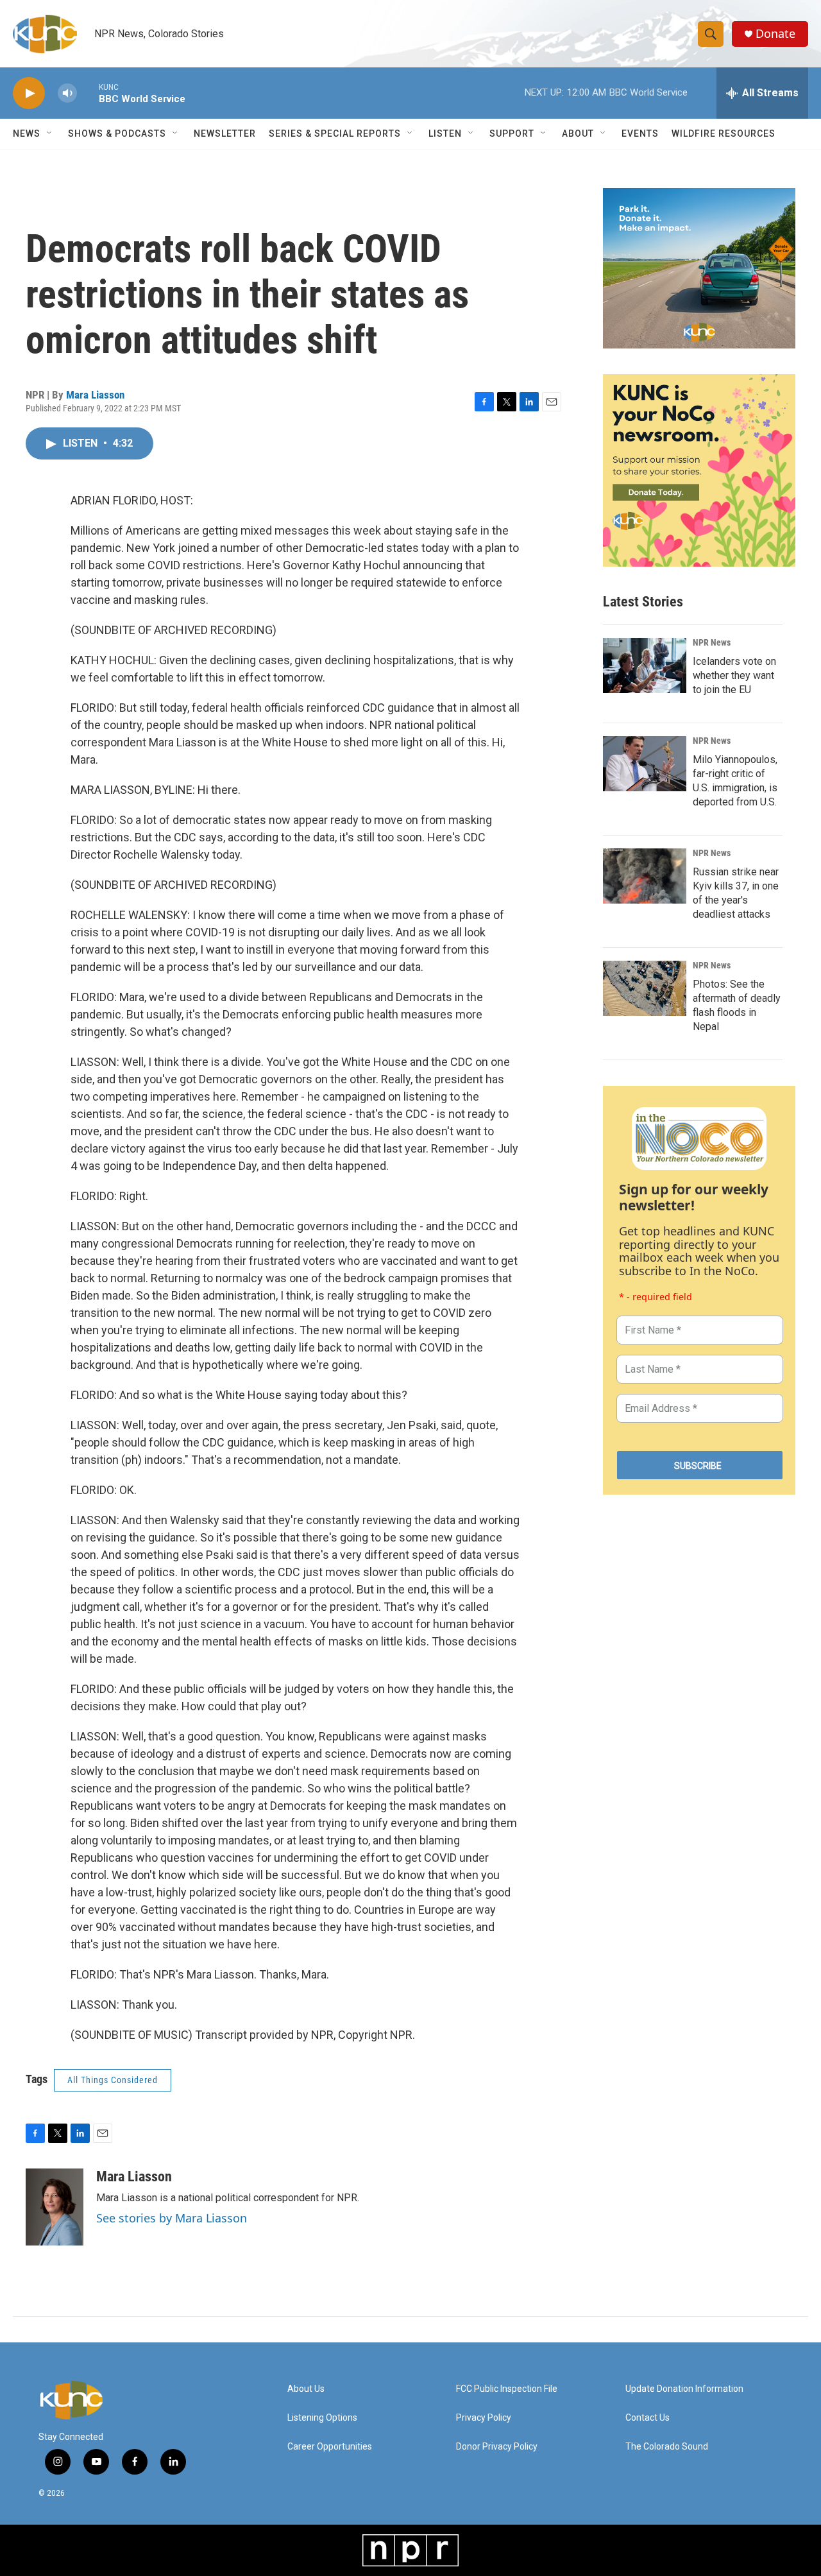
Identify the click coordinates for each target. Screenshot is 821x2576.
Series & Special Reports (335, 133)
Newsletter (225, 133)
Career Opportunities (330, 2447)
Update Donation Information (684, 2389)
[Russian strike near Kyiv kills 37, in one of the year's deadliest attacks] (645, 876)
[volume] (67, 93)
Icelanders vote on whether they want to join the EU (734, 675)
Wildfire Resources (724, 133)
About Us (306, 2389)
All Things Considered (113, 2080)
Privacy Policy (484, 2418)
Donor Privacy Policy (497, 2447)
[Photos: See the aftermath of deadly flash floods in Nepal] (645, 988)
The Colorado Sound (667, 2447)
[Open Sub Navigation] (50, 133)
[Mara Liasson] (55, 2207)
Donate (775, 34)
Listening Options (322, 2418)
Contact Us (647, 2418)
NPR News (712, 642)
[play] (29, 93)
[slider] (88, 93)
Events (640, 133)
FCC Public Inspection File (507, 2389)
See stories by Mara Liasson (172, 2218)
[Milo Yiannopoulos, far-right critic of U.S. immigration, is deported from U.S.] (645, 764)
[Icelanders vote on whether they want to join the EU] (645, 665)
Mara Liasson (95, 395)
